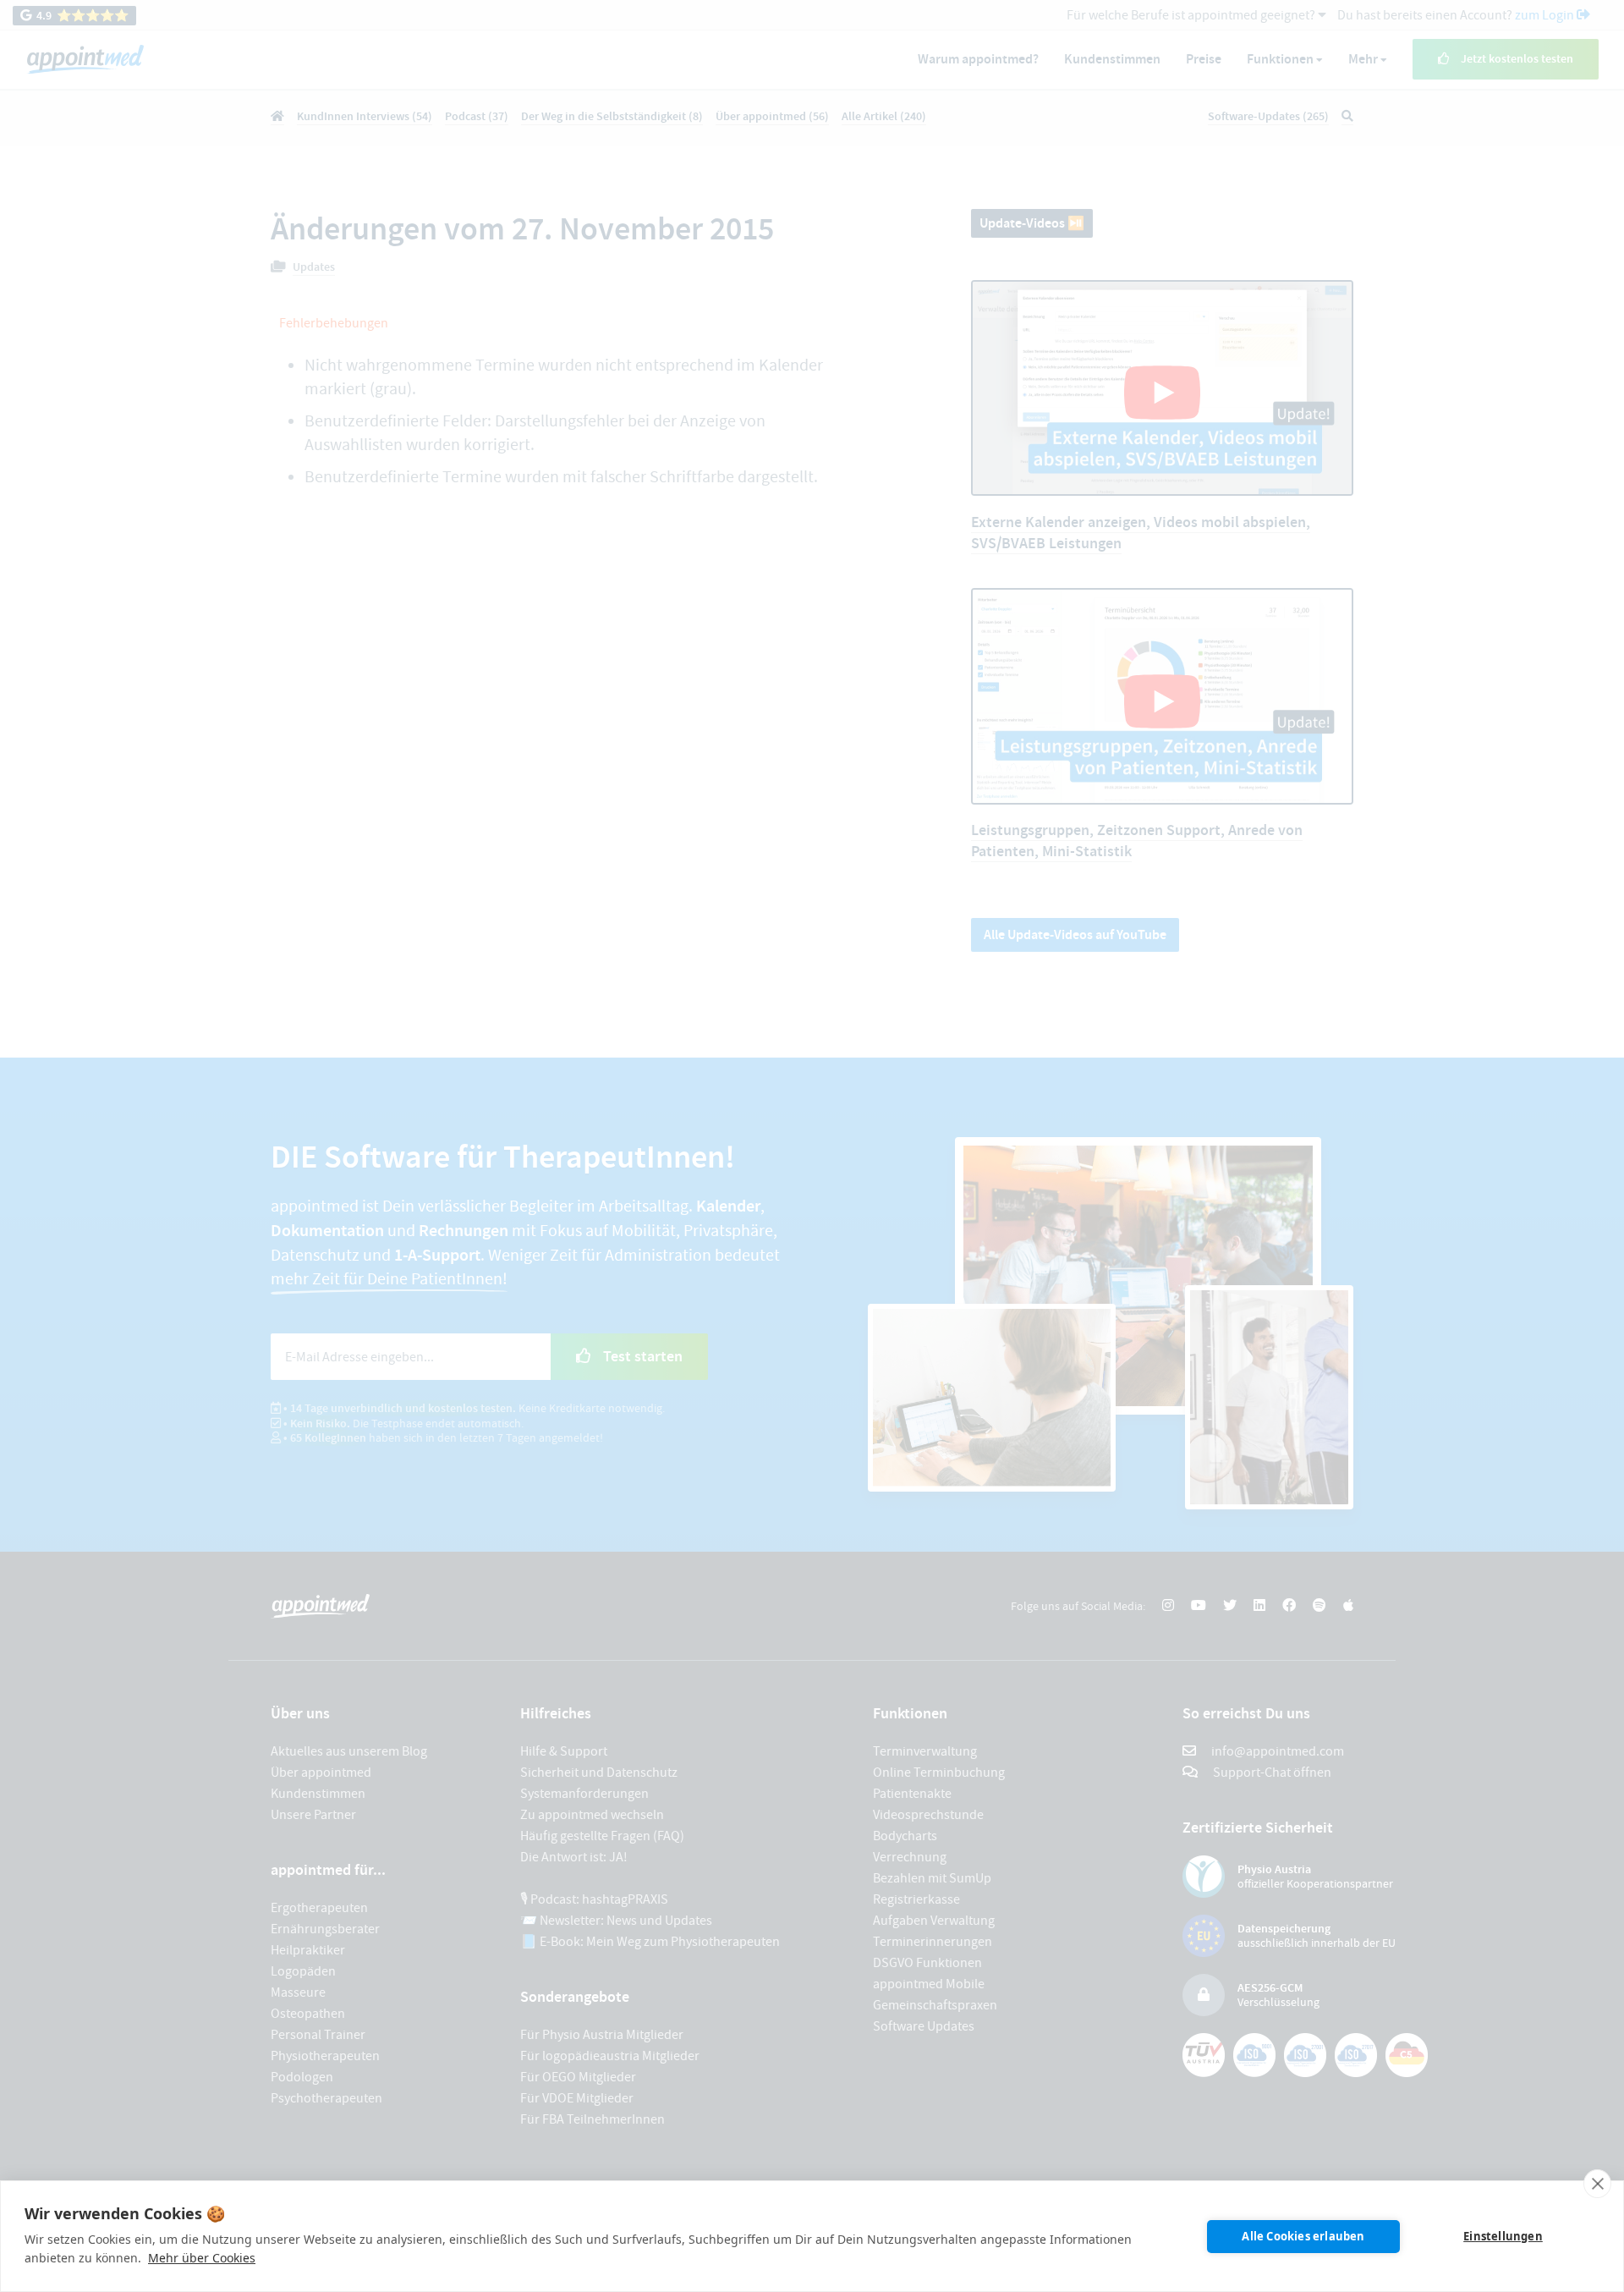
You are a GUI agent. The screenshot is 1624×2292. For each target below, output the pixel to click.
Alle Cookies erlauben (1303, 2236)
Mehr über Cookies (202, 2258)
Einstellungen (1503, 2236)
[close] (1597, 2184)
